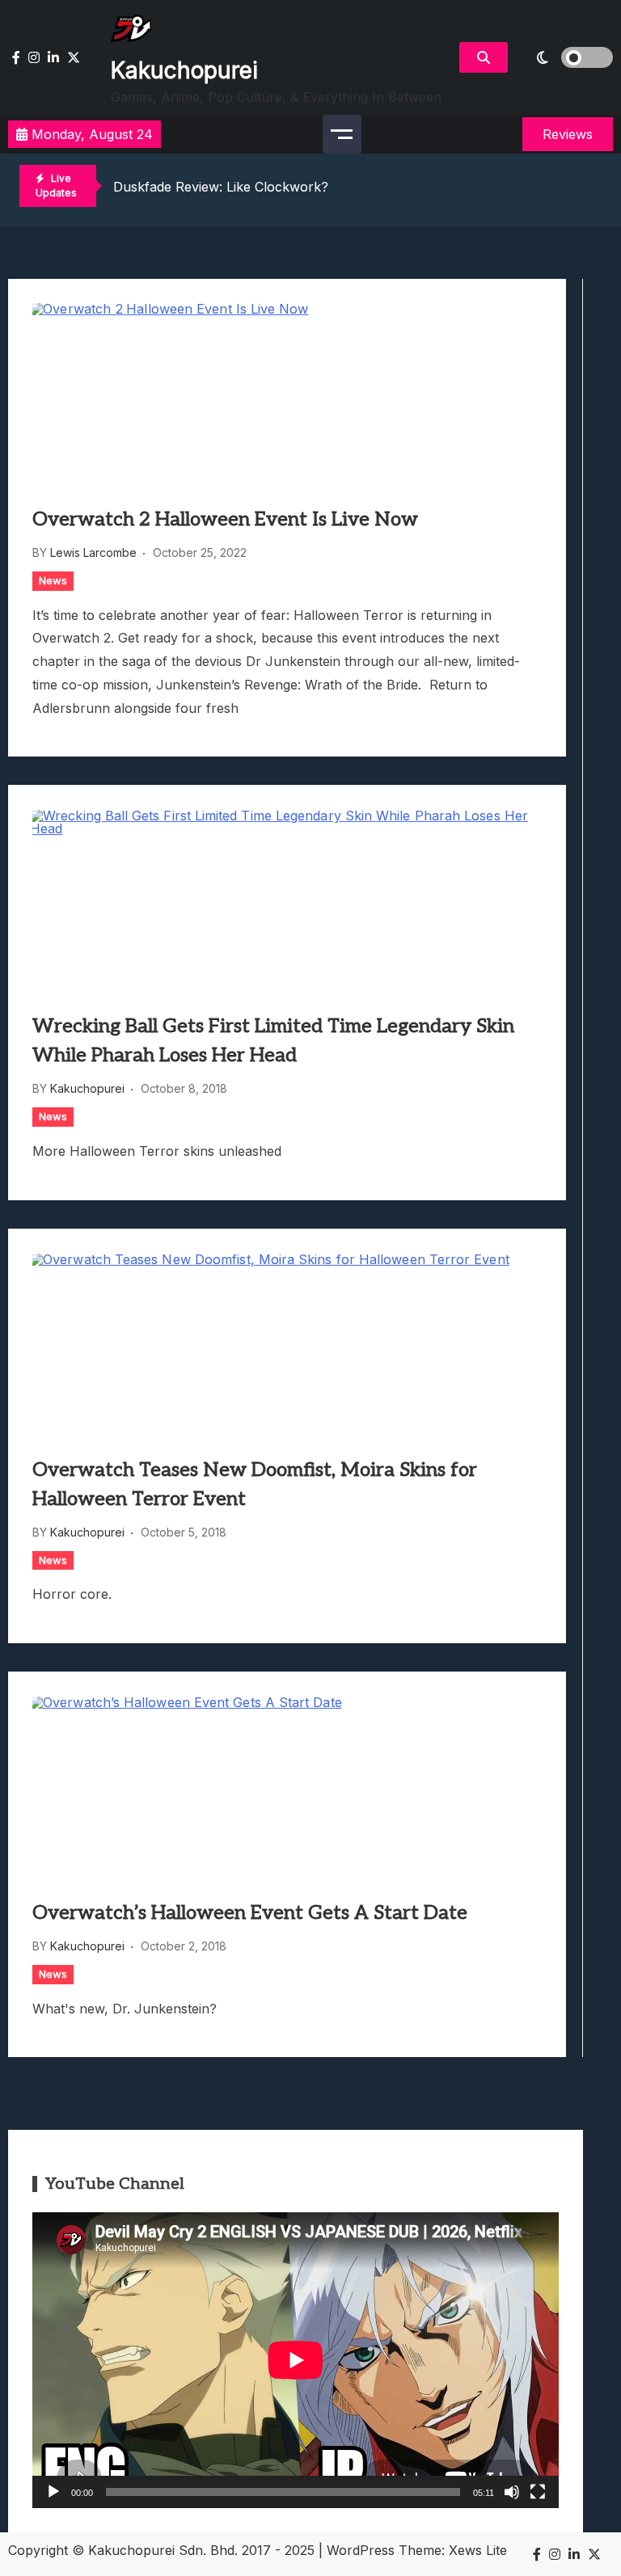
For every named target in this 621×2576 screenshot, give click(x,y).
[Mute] (512, 2492)
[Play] (53, 2492)
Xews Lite (478, 2550)
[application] (296, 2360)
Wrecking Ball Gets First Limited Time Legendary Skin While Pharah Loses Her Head (273, 1041)
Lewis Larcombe (93, 552)
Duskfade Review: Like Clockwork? (221, 187)
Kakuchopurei (184, 70)
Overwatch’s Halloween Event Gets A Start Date (250, 1913)
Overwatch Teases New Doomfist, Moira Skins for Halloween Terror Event (255, 1484)
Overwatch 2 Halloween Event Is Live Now (225, 519)
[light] (564, 57)
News (53, 580)
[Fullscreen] (538, 2492)
